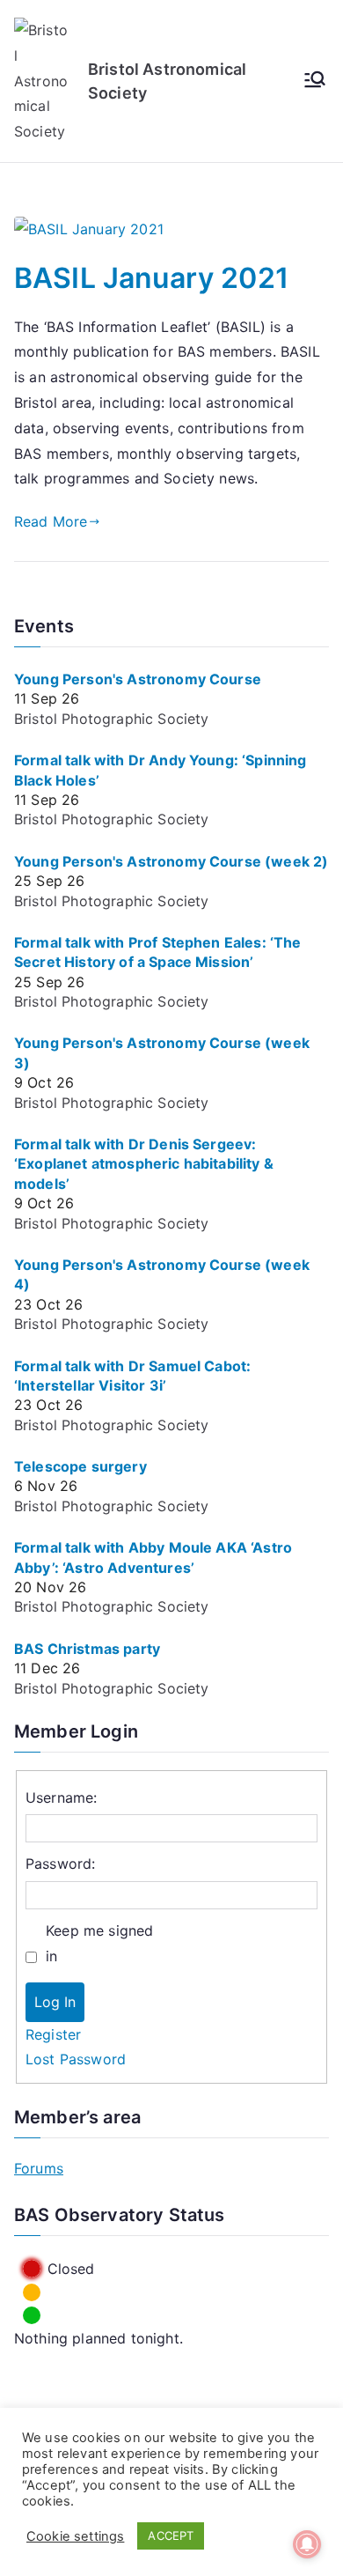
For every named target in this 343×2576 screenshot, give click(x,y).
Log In (55, 2002)
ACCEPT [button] (171, 2535)
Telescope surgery (80, 1466)
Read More (51, 521)
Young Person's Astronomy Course (138, 679)
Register (53, 2034)
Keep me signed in (99, 1943)
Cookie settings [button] (75, 2536)
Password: (60, 1864)
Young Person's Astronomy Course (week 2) (171, 861)
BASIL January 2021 (151, 278)
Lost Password (76, 2059)
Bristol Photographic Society (111, 719)
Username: (61, 1797)
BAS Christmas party (87, 1649)
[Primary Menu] (315, 81)
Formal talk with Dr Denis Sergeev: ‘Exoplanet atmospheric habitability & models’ (144, 1164)
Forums (39, 2168)
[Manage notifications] (307, 2544)
